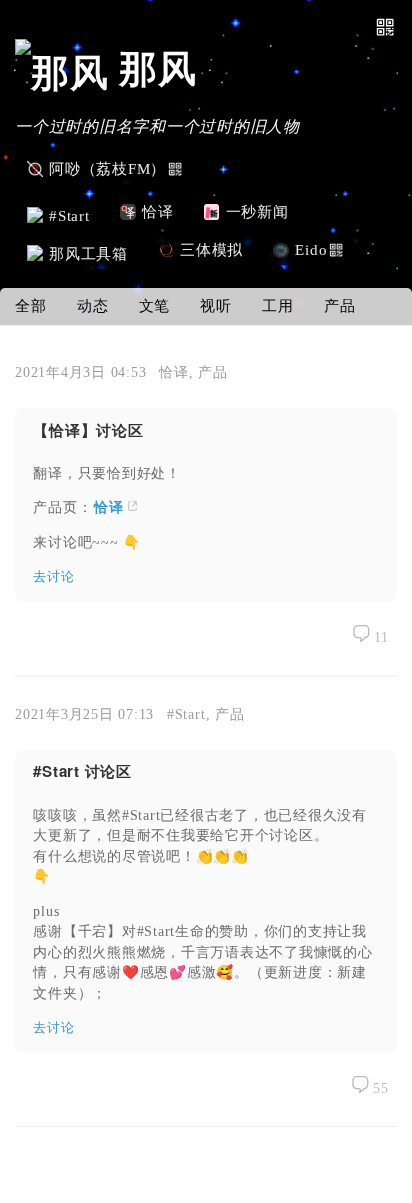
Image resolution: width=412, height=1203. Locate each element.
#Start (186, 714)
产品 (340, 305)
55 (379, 1088)
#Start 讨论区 (82, 771)
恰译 (174, 372)
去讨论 (53, 576)
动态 (93, 305)
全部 (31, 305)
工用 (278, 305)
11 (379, 637)
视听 (216, 305)
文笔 (155, 305)
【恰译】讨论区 (88, 430)
